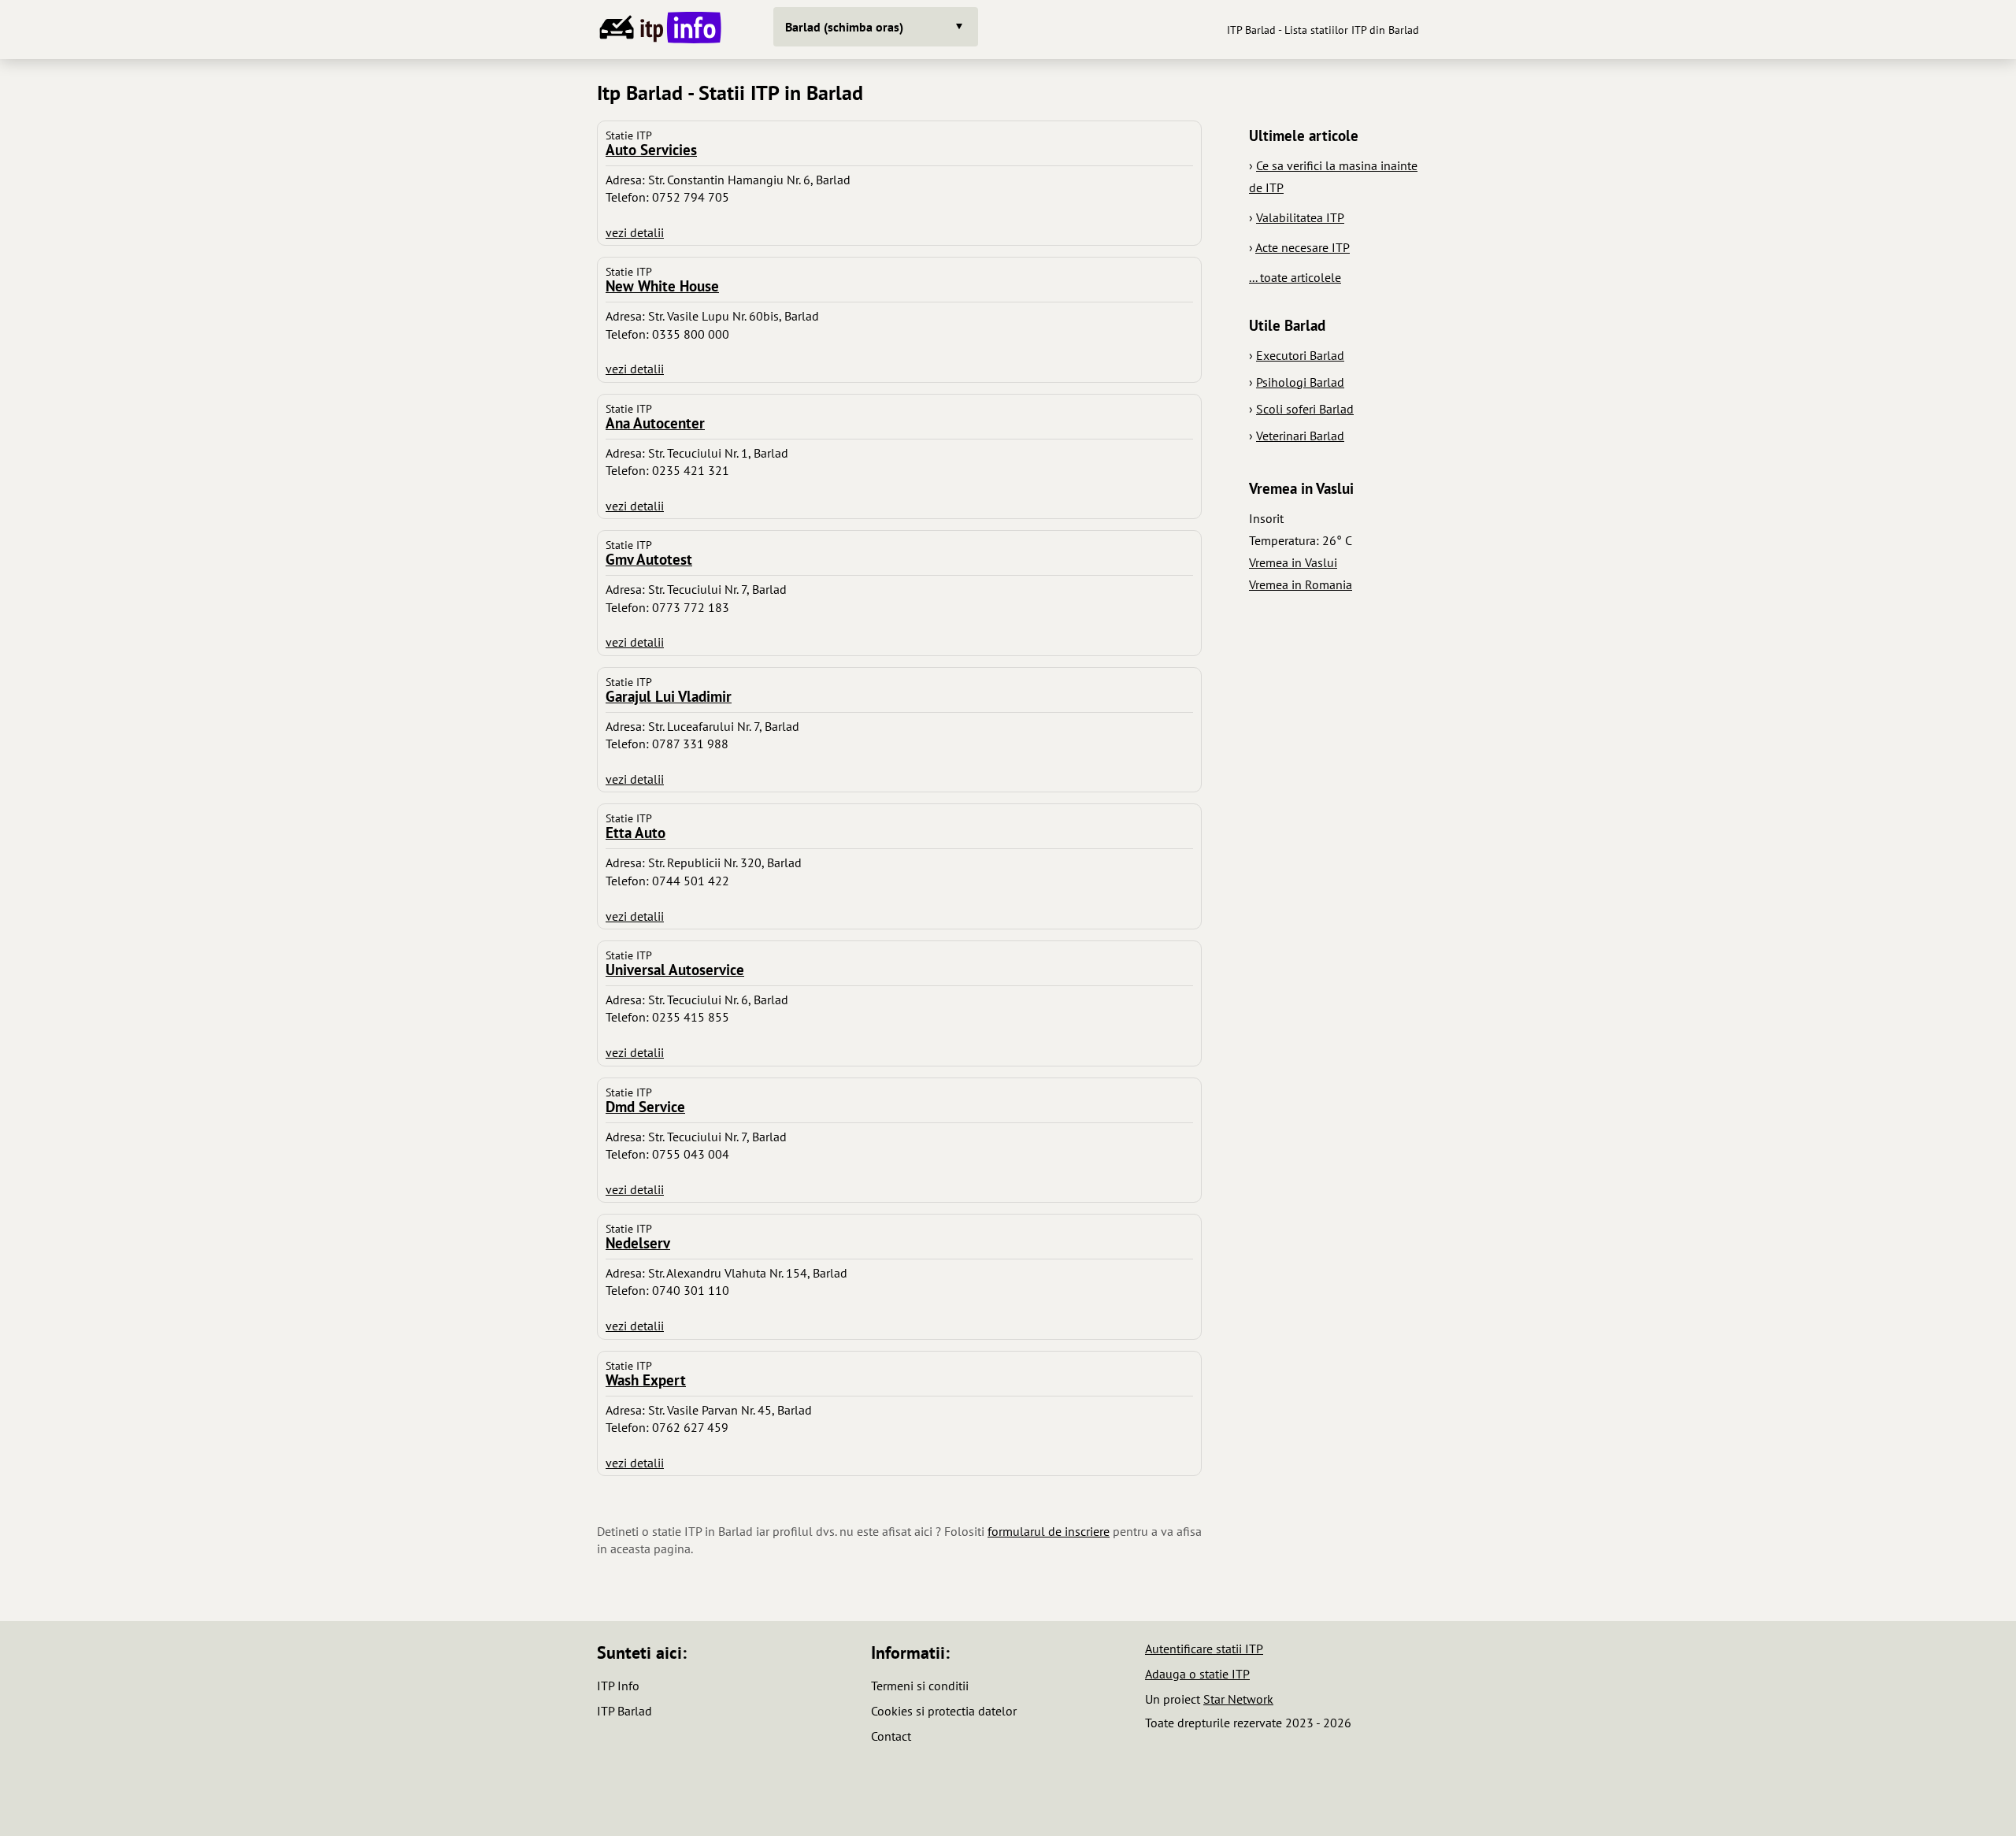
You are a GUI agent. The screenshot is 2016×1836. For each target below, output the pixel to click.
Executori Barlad (1300, 355)
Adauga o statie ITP (1197, 1674)
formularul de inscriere (1049, 1531)
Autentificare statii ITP (1204, 1649)
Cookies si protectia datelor (944, 1711)
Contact (891, 1736)
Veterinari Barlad (1300, 436)
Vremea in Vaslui (1293, 562)
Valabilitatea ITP (1300, 217)
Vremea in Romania (1301, 584)
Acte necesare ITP (1303, 247)
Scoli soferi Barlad (1305, 409)
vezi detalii (635, 232)
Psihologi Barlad (1300, 382)
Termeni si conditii (920, 1686)
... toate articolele (1295, 277)
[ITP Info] (658, 30)
